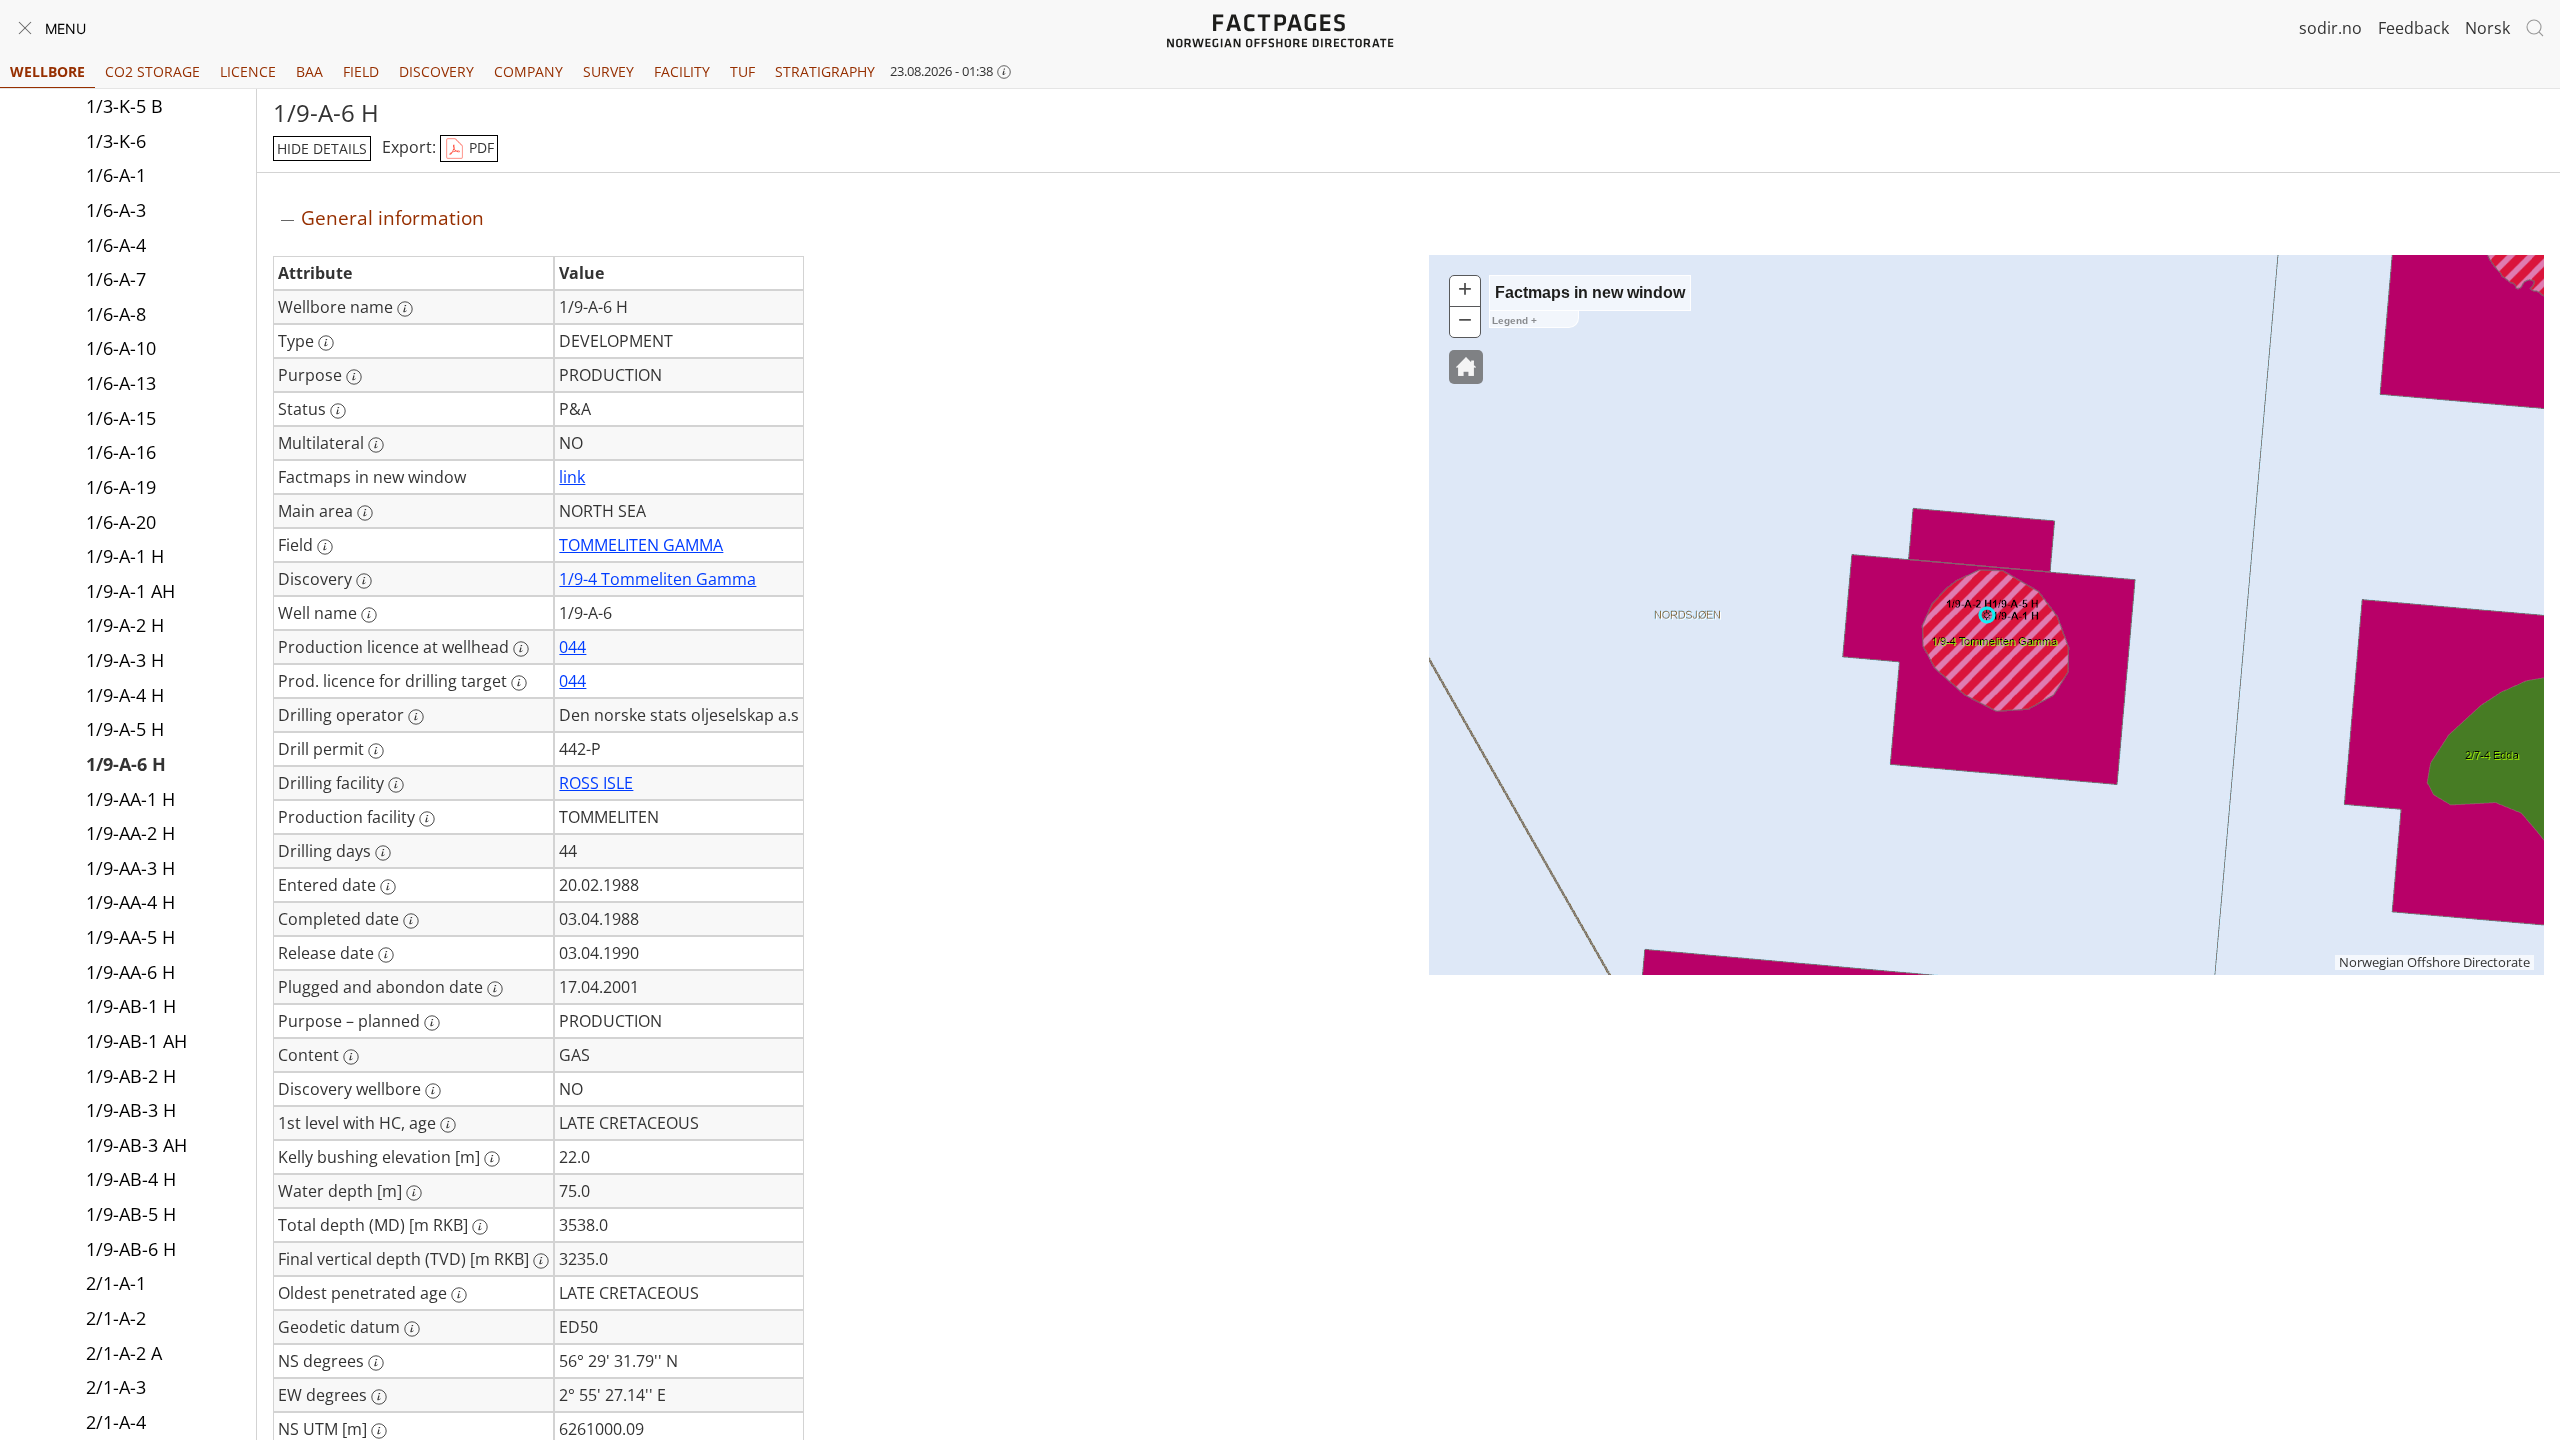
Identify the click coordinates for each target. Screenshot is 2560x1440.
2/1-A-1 (116, 1283)
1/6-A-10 (121, 348)
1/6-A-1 (116, 175)
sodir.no (2330, 28)
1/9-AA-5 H (130, 937)
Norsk (2487, 28)
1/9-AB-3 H (131, 1110)
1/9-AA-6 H (130, 972)
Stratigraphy (825, 71)
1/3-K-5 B (124, 106)
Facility (682, 71)
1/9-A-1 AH (130, 591)
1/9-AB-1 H (131, 1006)
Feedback (2413, 28)
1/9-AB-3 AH (136, 1145)
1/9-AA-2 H (130, 833)
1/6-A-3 (116, 210)
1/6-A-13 (121, 383)
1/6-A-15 (121, 418)
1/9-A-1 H (125, 556)
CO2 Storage (152, 71)
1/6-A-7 (116, 279)
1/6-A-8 (116, 314)
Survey (608, 71)
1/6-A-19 (121, 487)
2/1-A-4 (116, 1422)
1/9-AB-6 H (131, 1249)
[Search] (2535, 28)
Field (361, 71)
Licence (248, 71)
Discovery (436, 71)
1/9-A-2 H (125, 625)
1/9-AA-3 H (130, 868)
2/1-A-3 (116, 1387)
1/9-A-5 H (125, 729)
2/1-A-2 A (124, 1353)
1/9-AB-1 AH (136, 1041)
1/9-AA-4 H (130, 902)
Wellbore (47, 71)
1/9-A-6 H (126, 764)
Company (528, 71)
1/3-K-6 (116, 141)
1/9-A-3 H (125, 660)
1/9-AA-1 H (130, 799)
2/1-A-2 (116, 1318)
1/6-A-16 (121, 452)
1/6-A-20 (121, 522)
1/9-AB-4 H (131, 1179)
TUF (742, 71)
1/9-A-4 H (125, 695)
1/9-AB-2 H (131, 1076)
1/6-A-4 (116, 245)
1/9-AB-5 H (131, 1214)
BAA (309, 71)
